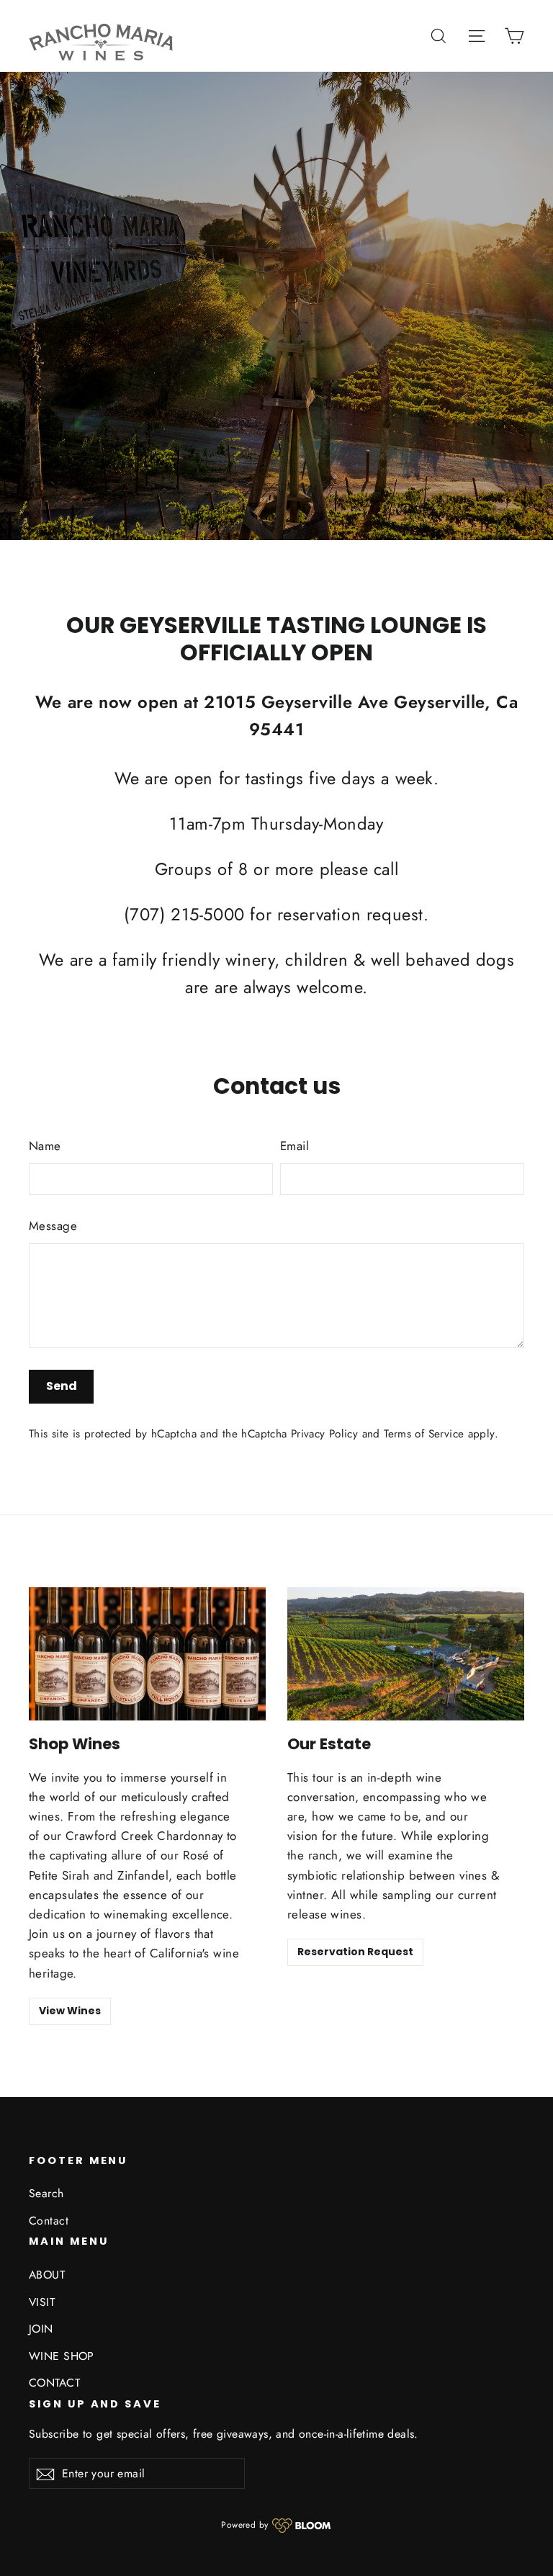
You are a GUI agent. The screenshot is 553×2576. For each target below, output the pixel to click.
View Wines (70, 2011)
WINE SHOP (62, 2356)
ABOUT (47, 2275)
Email (295, 1146)
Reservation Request (355, 1952)
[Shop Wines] (147, 1654)
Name (45, 1146)
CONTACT (54, 2383)
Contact (49, 2221)
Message (53, 1226)
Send (62, 1386)
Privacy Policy (324, 1434)
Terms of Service (424, 1434)
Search (46, 2193)
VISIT (42, 2302)
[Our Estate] (406, 1654)
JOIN (41, 2329)
